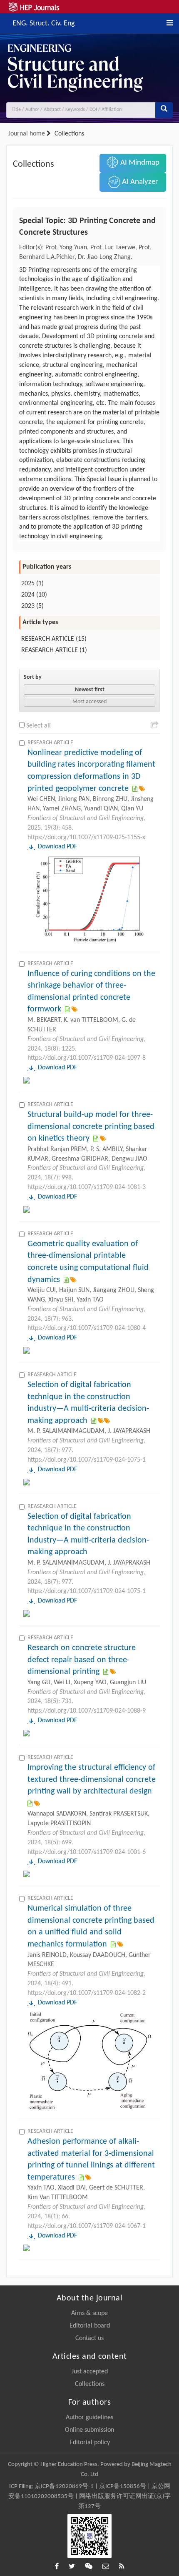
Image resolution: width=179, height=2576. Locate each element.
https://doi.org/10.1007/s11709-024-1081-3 (87, 1187)
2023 (28, 606)
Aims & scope (89, 2313)
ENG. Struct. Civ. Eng (44, 23)
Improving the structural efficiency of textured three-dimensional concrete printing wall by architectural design (92, 1780)
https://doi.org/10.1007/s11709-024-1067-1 (87, 2226)
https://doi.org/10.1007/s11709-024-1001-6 (87, 1852)
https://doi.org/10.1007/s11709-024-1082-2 (87, 1993)
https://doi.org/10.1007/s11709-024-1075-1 (87, 1460)
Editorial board (90, 2326)
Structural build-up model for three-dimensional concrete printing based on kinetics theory (91, 1127)
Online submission (89, 2430)
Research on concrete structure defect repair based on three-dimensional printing (82, 1660)
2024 (28, 595)
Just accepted (90, 2372)
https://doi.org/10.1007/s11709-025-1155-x (86, 838)
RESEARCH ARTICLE (48, 639)
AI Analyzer (139, 182)
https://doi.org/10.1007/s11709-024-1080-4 (87, 1328)
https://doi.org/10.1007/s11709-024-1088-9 (87, 1711)
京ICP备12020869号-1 (64, 2487)
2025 (28, 584)
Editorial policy (90, 2443)
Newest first (90, 690)
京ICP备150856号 (123, 2487)
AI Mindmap (139, 163)
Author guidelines (89, 2418)
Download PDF (57, 847)
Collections (90, 2384)
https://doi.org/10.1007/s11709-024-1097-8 (87, 1058)
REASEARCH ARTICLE (50, 650)
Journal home (27, 134)
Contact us (89, 2338)
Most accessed (89, 702)
